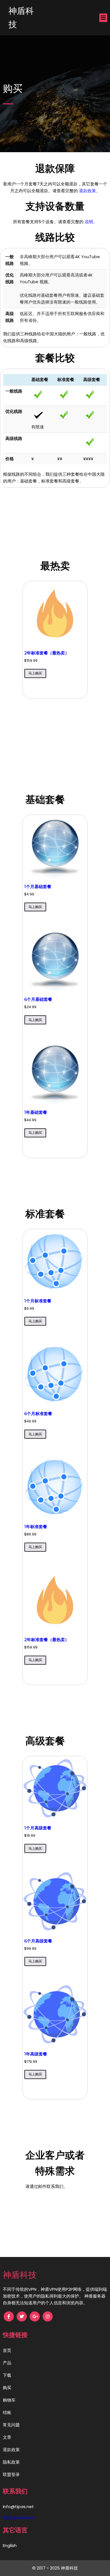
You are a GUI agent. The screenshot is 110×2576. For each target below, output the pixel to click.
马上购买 (35, 673)
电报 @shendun (19, 2518)
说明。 (91, 222)
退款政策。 (90, 191)
